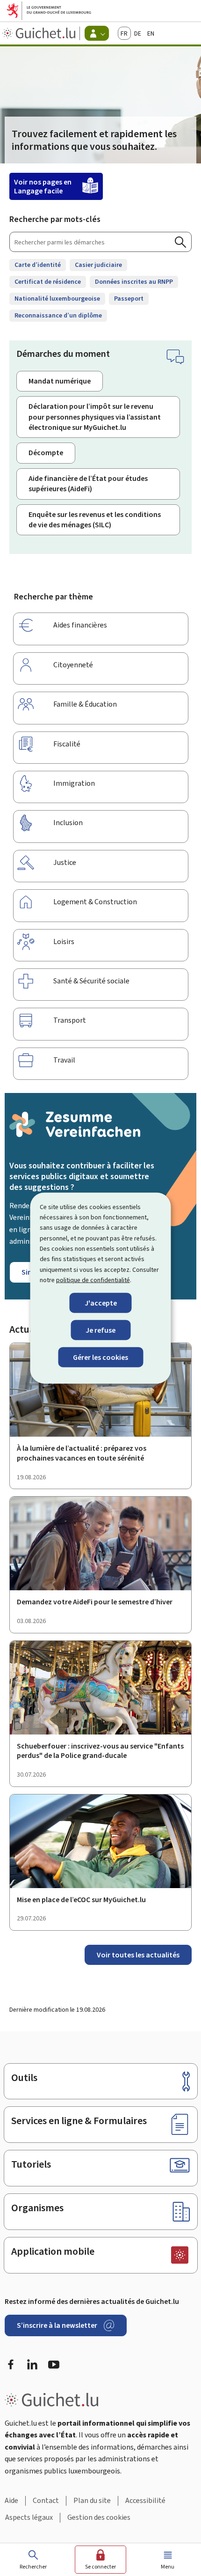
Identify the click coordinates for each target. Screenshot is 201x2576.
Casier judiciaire (98, 265)
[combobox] (100, 242)
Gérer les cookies (100, 1357)
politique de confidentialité (93, 1280)
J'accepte (101, 1303)
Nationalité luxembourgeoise (57, 299)
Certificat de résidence (48, 282)
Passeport (129, 299)
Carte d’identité (38, 265)
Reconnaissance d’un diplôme (58, 315)
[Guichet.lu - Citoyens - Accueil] (40, 33)
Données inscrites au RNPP (134, 282)
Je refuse (100, 1330)
